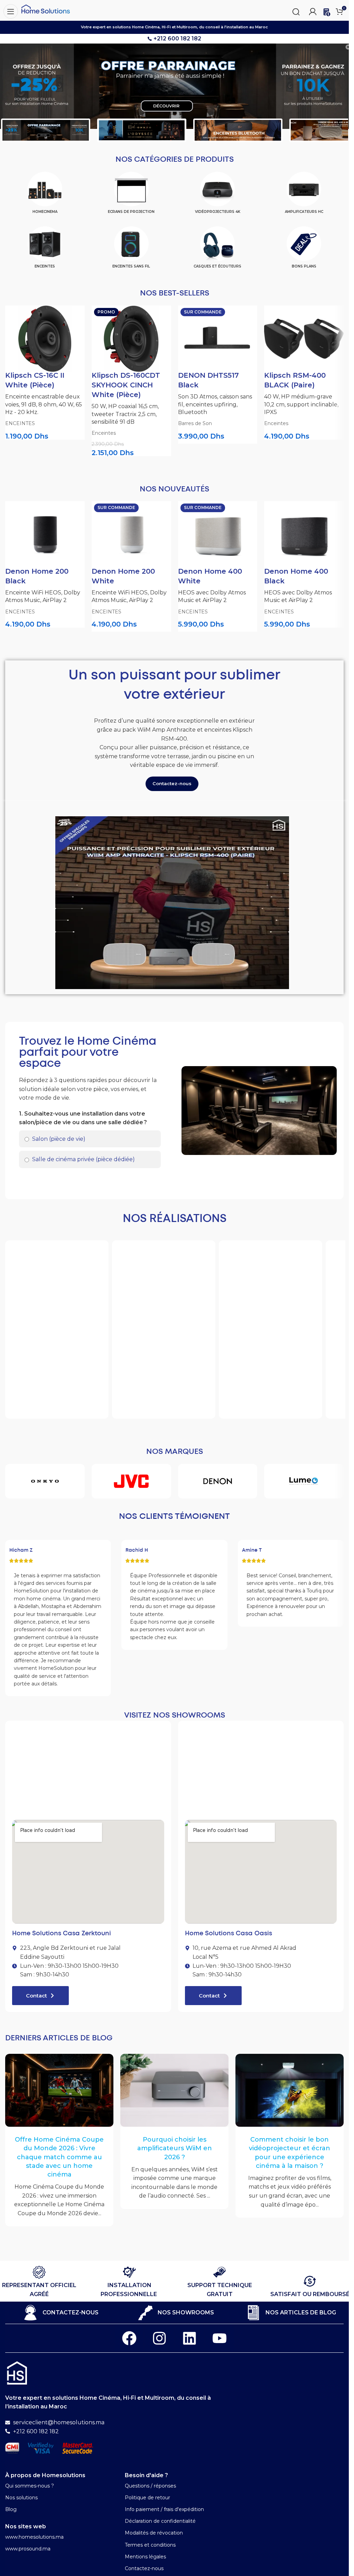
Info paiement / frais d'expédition (164, 2509)
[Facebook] (129, 2338)
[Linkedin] (189, 2338)
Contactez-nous (144, 2568)
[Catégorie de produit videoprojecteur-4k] (218, 195)
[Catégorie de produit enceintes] (45, 250)
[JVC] (131, 1481)
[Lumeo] (304, 1481)
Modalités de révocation (154, 2533)
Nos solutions (21, 2498)
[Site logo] (46, 8)
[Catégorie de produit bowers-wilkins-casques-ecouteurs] (218, 250)
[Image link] (17, 2373)
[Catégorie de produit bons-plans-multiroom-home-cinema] (304, 250)
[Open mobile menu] (9, 10)
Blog (11, 2509)
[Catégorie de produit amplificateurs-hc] (304, 195)
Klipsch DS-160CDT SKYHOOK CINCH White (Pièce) (126, 385)
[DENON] (218, 1481)
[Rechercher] (296, 11)
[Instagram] (159, 2338)
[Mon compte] (313, 10)
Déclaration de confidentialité (160, 2521)
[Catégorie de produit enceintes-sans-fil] (131, 250)
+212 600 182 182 (177, 39)
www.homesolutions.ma (34, 2537)
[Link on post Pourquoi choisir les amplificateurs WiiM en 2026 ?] (174, 2090)
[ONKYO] (45, 1481)
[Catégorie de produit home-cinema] (45, 195)
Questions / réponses (150, 2486)
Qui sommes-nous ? (30, 2486)
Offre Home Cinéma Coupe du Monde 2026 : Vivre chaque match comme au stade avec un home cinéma (59, 2157)
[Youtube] (220, 2338)
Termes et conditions (150, 2545)
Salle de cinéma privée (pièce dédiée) (83, 1159)
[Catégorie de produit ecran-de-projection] (131, 195)
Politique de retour (147, 2498)
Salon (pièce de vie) (58, 1139)
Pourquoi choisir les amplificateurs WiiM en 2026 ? (175, 2148)
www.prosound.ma (28, 2549)
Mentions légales (145, 2557)
